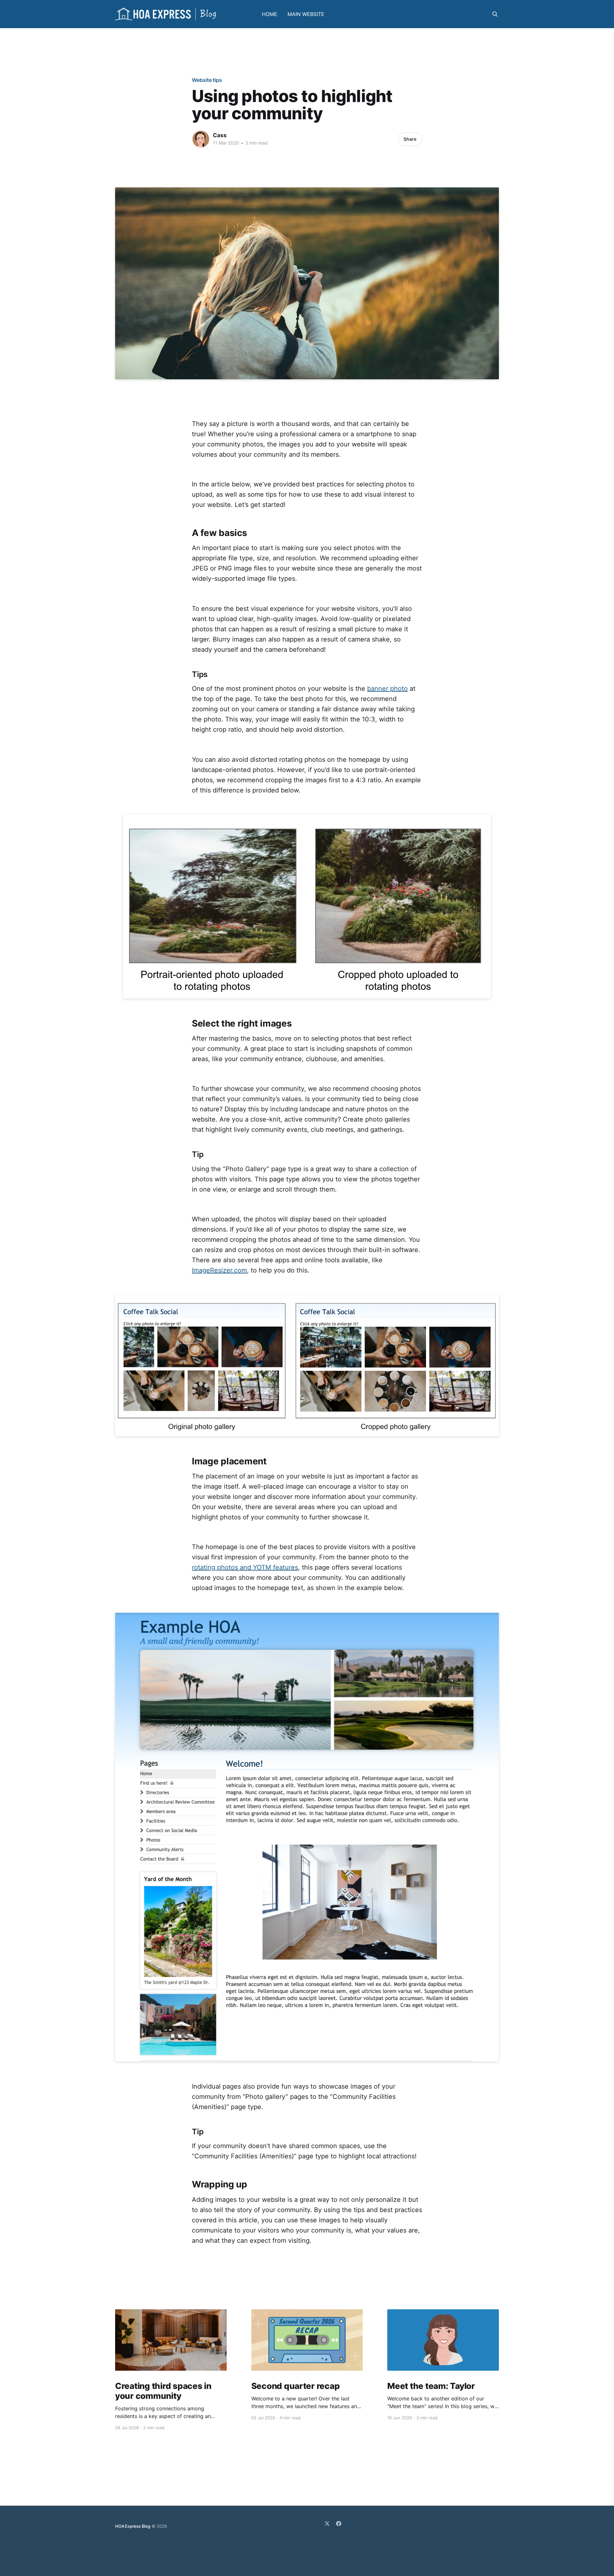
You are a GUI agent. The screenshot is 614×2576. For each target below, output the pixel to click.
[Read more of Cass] (201, 139)
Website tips (207, 80)
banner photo (387, 689)
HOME (270, 14)
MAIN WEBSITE (306, 14)
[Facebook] (339, 2524)
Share (410, 139)
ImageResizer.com (219, 1270)
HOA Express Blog (133, 2526)
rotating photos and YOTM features (245, 1567)
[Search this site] (495, 14)
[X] (327, 2524)
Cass (220, 135)
